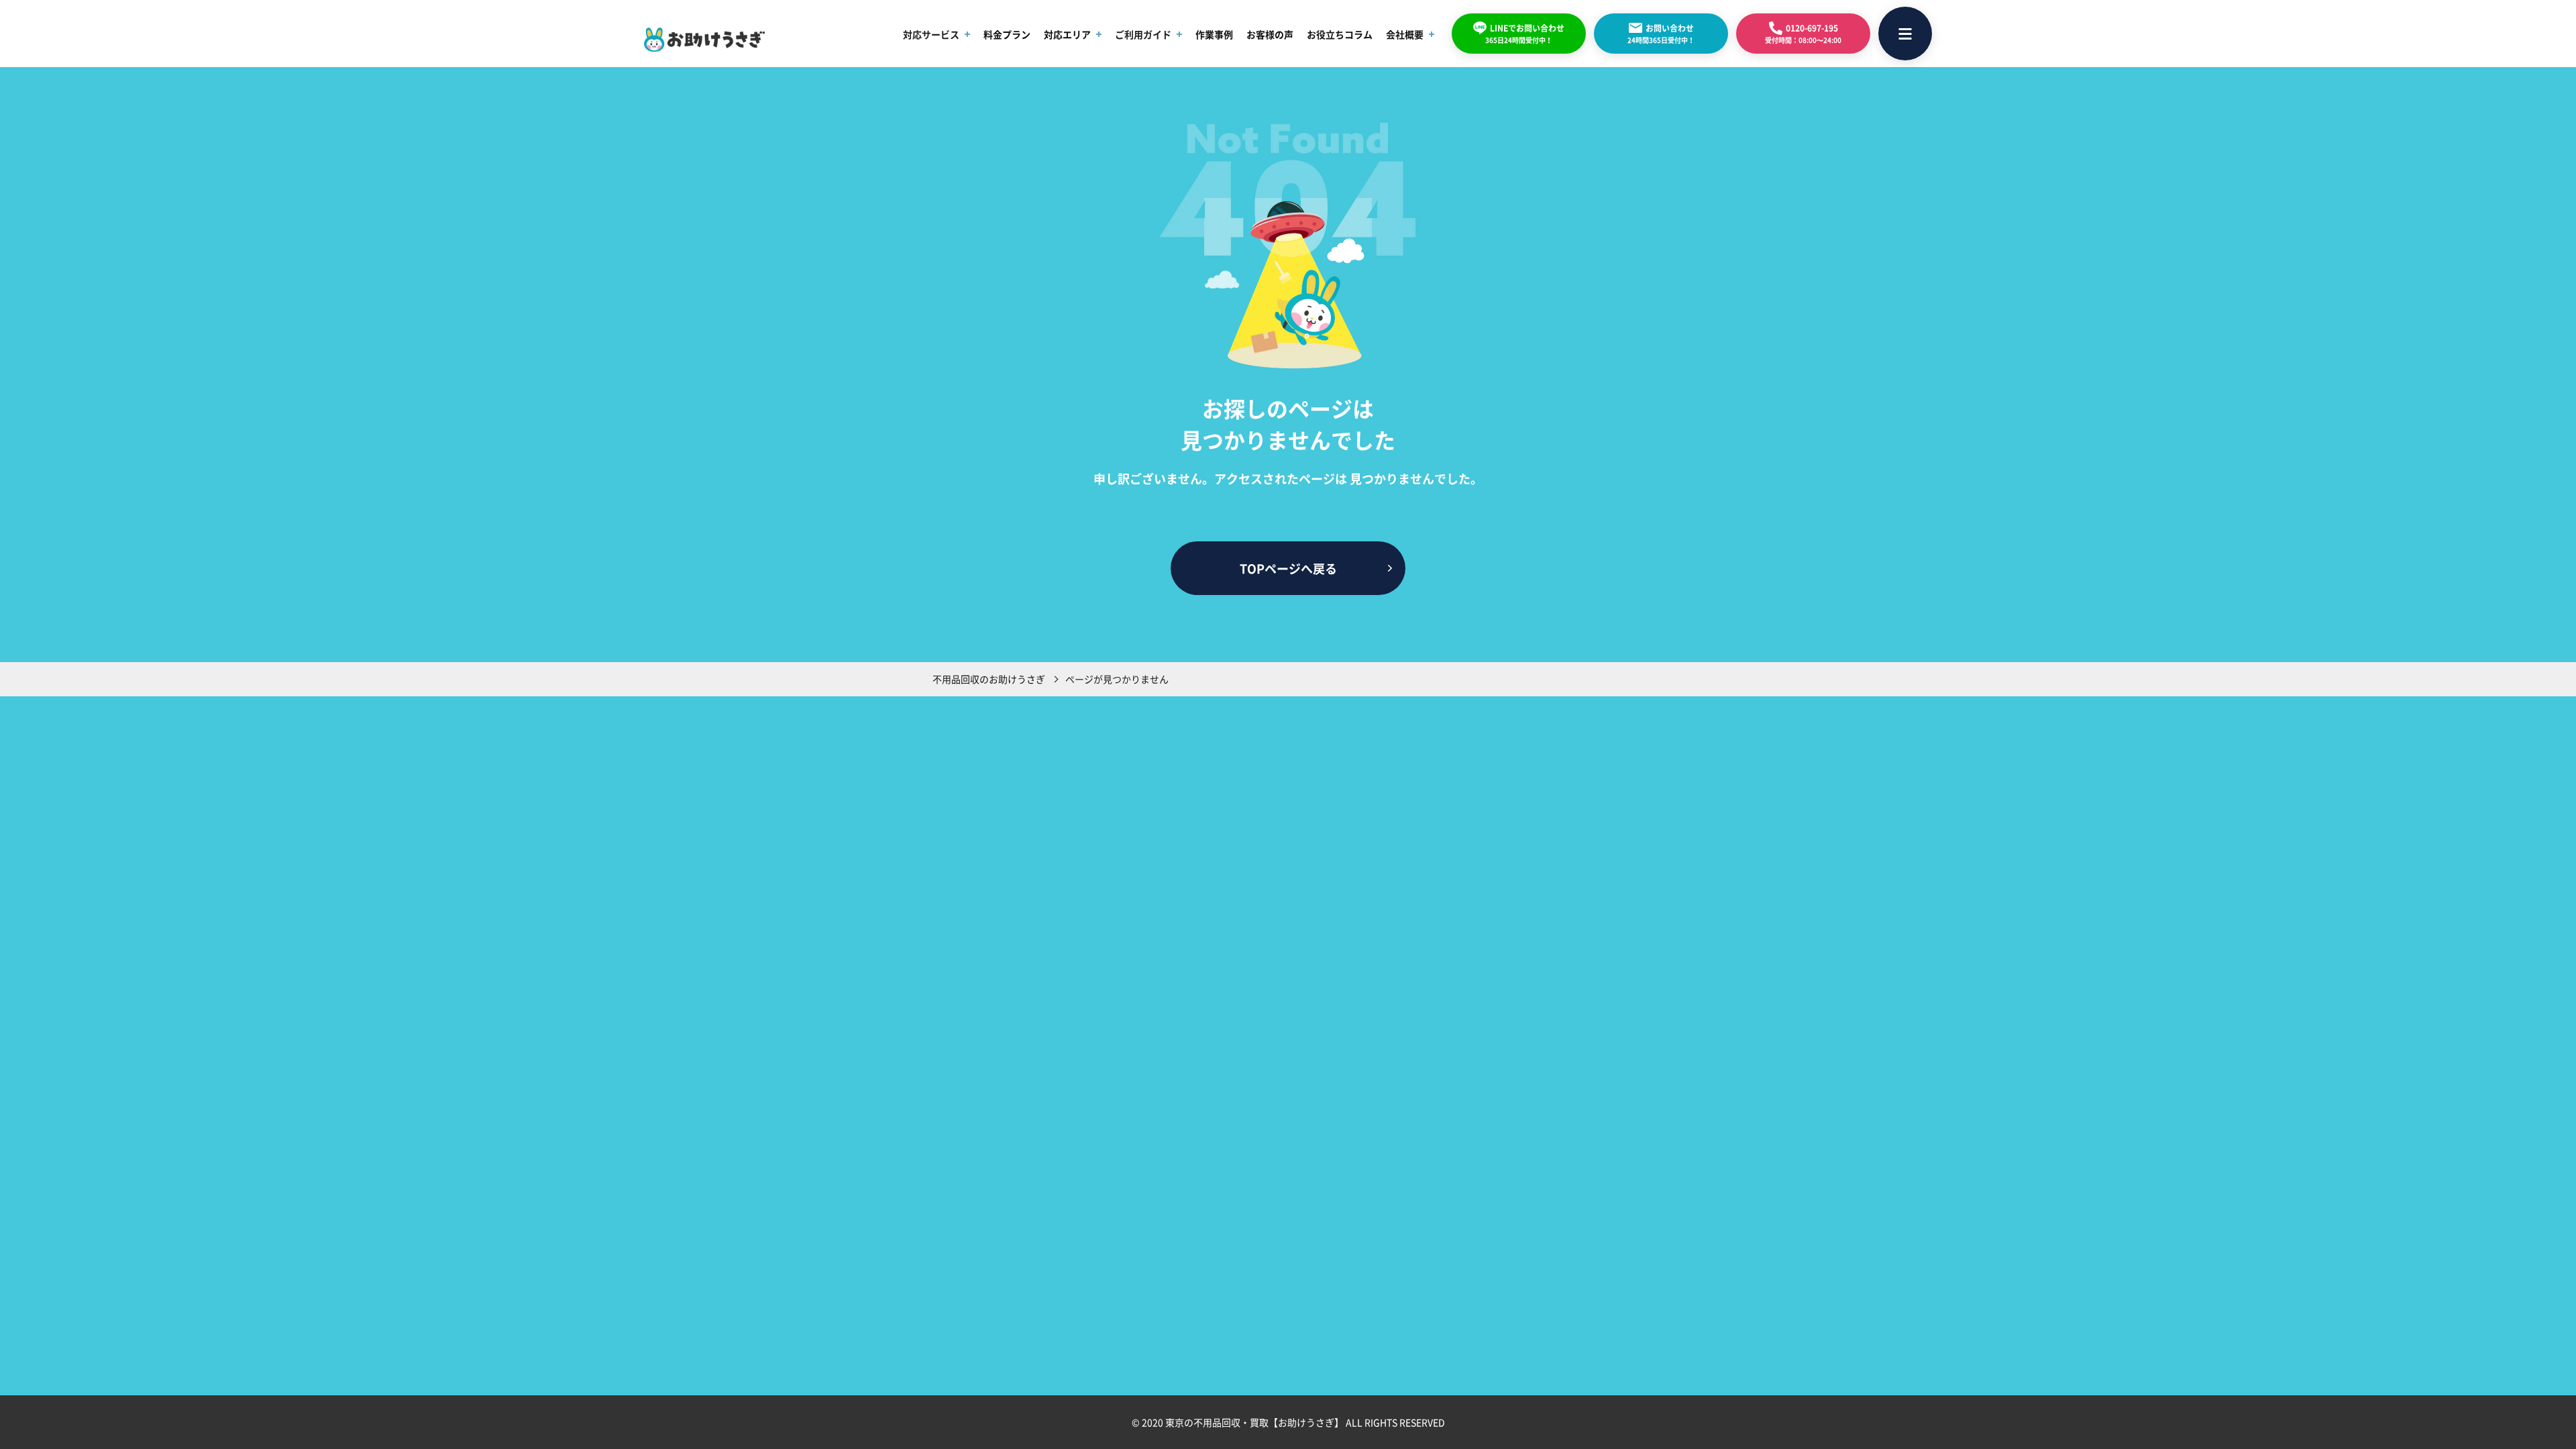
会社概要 (1405, 34)
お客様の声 (1270, 34)
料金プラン (1007, 34)
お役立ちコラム (1340, 34)
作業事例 (1214, 34)
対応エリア (1067, 34)
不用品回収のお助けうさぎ (989, 679)
